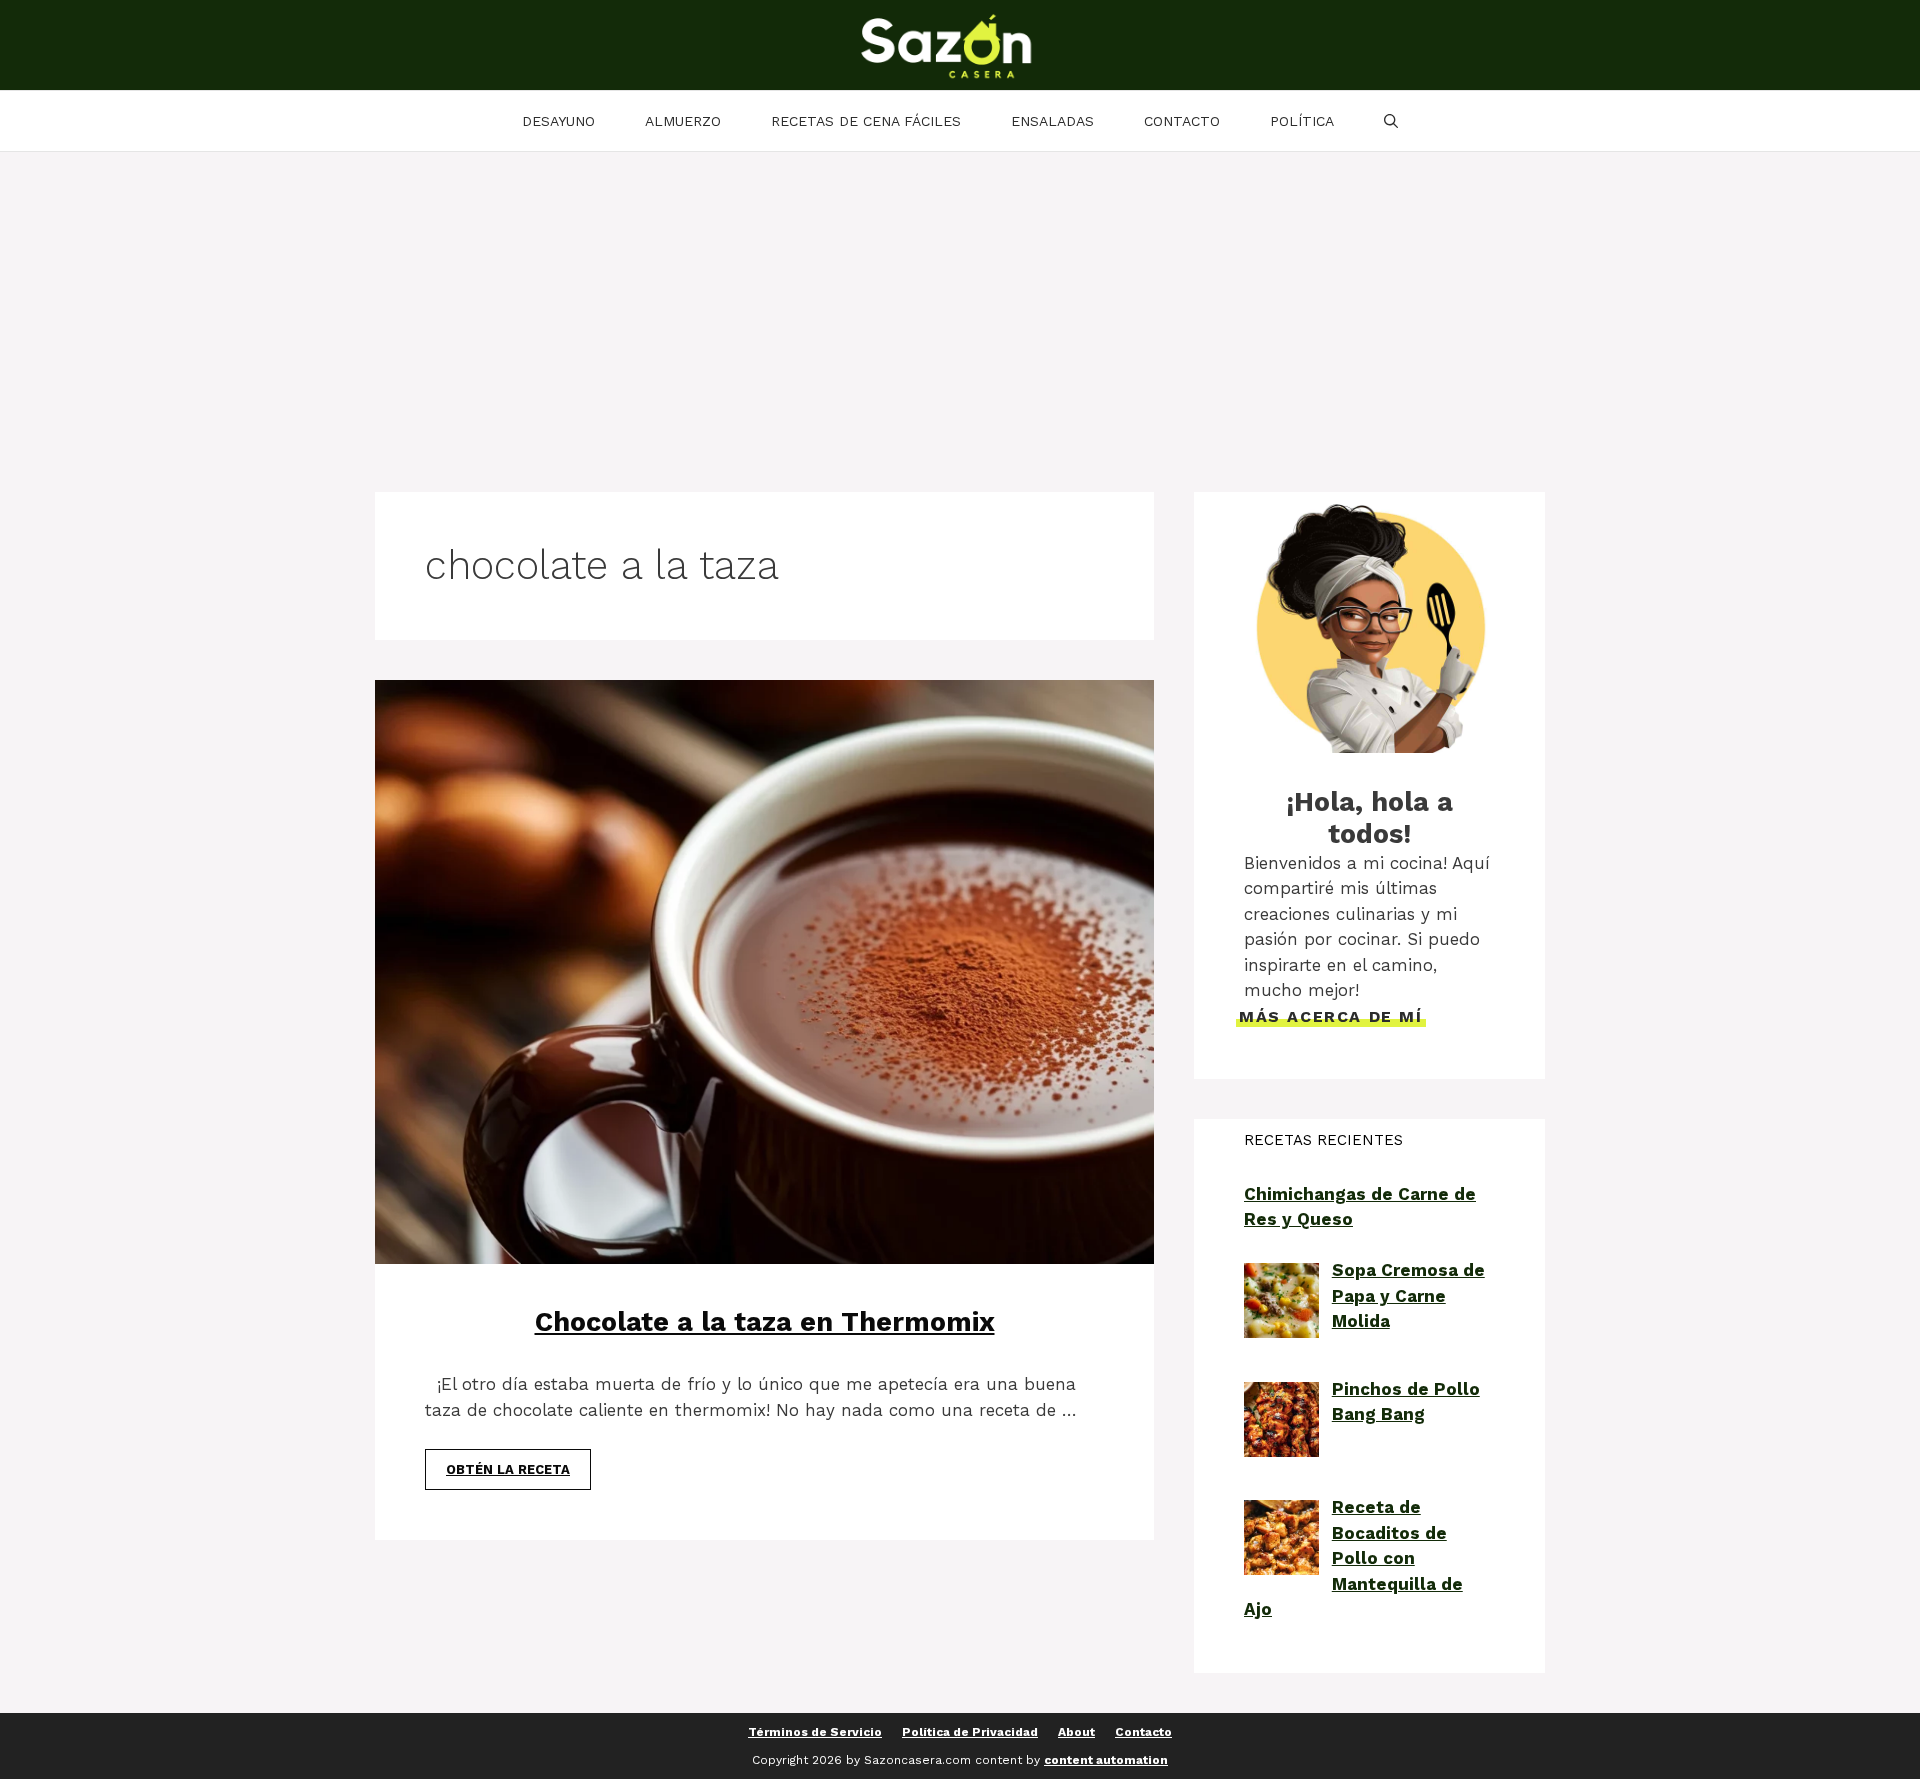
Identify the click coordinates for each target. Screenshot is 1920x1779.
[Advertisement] (960, 302)
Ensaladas (1052, 121)
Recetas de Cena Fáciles (866, 121)
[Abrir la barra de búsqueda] (1391, 121)
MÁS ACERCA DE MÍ (1331, 1016)
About (1076, 1732)
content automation (1106, 1760)
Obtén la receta (508, 1469)
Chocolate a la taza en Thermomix (765, 1322)
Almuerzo (683, 121)
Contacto (1182, 121)
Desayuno (558, 121)
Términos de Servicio (815, 1732)
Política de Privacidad (970, 1732)
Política (1302, 121)
